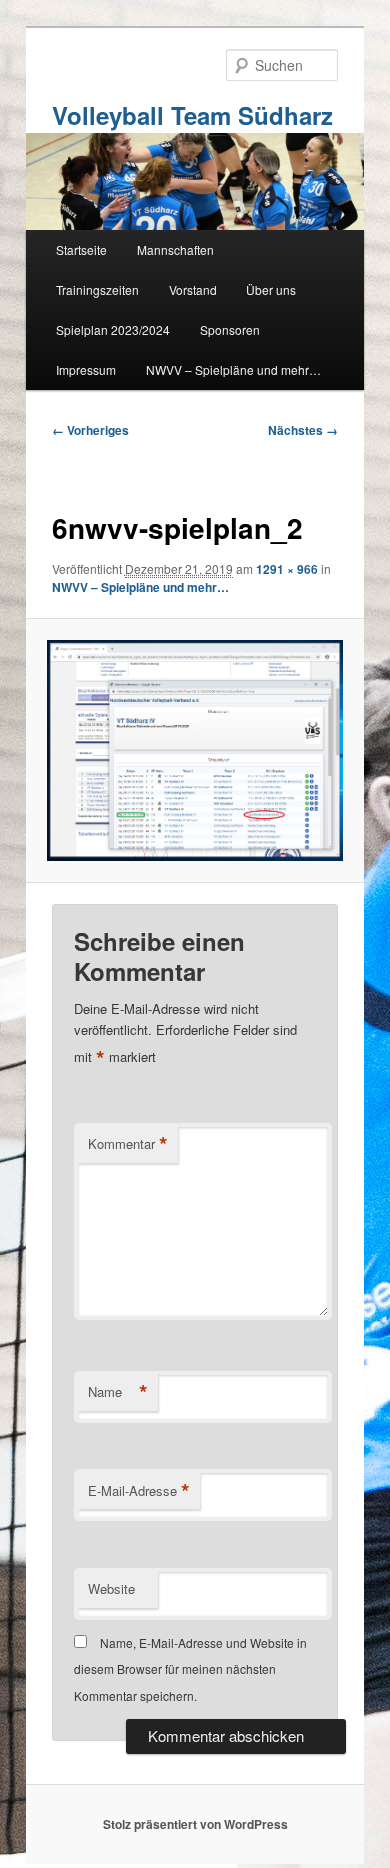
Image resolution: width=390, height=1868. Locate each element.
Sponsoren (230, 329)
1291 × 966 (287, 569)
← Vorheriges (90, 430)
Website (111, 1588)
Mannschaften (175, 249)
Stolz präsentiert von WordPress (195, 1824)
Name (118, 1392)
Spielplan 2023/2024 (113, 329)
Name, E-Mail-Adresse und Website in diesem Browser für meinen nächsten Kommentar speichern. (190, 1669)
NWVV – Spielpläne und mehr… (233, 369)
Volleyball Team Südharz (192, 115)
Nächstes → (303, 430)
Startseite (81, 249)
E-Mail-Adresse (139, 1491)
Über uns (271, 289)
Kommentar (128, 1144)
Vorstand (193, 289)
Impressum (86, 369)
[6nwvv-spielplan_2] (194, 750)
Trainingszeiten (97, 289)
